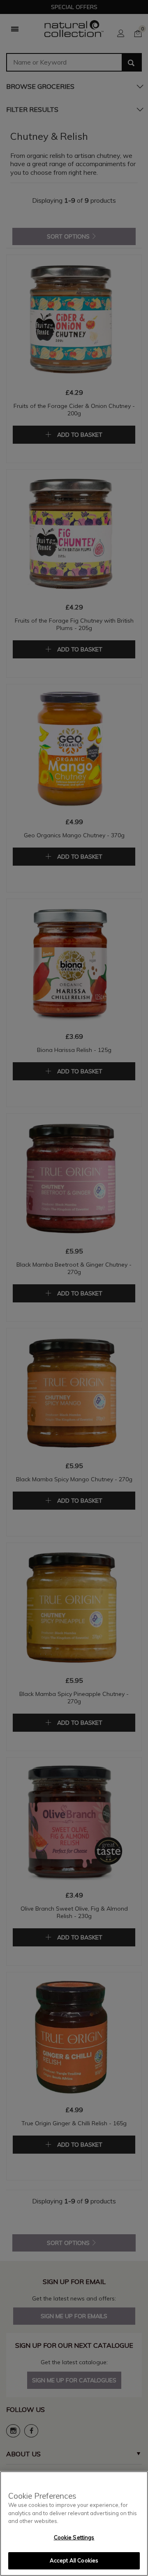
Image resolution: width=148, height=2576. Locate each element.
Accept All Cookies (74, 2560)
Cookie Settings (74, 2537)
